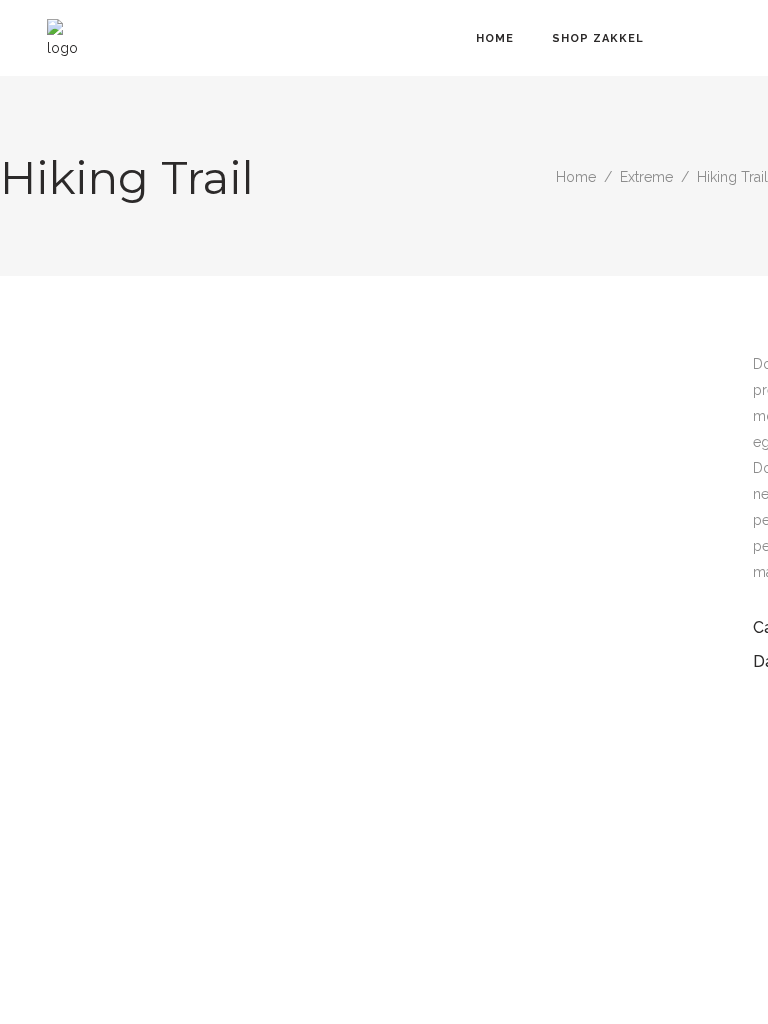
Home (576, 177)
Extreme (646, 177)
